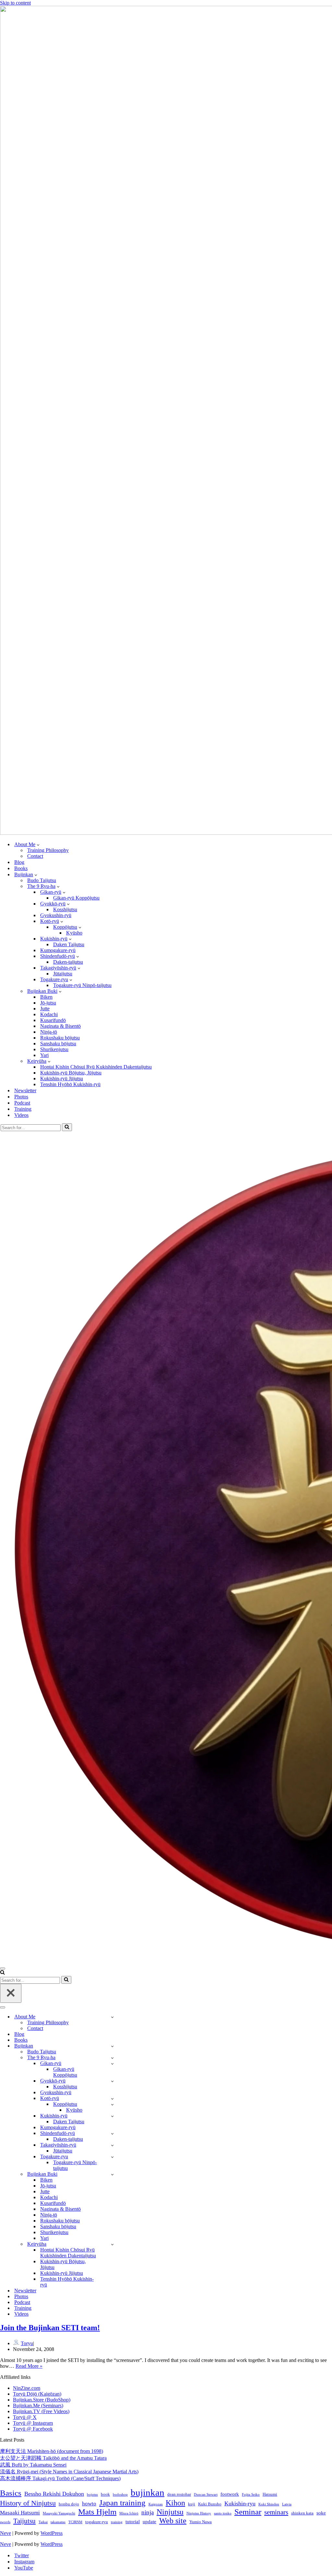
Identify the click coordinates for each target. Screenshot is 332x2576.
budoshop (120, 2495)
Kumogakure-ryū (58, 950)
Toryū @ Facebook (33, 2429)
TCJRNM (75, 2522)
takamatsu (58, 2522)
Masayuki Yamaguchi (59, 2513)
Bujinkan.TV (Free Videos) (41, 2411)
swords (5, 2522)
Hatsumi (270, 2494)
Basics (11, 2493)
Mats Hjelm (97, 2512)
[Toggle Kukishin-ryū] (112, 2116)
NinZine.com (27, 2388)
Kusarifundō (53, 1020)
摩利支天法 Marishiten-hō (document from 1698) (52, 2451)
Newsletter (25, 1090)
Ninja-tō (49, 1032)
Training (23, 1109)
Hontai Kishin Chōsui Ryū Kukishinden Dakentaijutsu (96, 1067)
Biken (46, 997)
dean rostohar (179, 2494)
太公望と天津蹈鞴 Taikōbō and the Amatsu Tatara (53, 2458)
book (105, 2494)
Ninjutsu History (199, 2513)
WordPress (52, 2533)
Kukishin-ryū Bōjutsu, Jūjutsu (71, 1073)
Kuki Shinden (269, 2504)
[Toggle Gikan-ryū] (112, 2064)
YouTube (24, 2568)
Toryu (27, 2343)
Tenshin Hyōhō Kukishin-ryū (70, 1084)
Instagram (24, 2562)
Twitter (22, 2555)
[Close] (11, 1993)
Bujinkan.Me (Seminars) (38, 2406)
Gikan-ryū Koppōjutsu (76, 898)
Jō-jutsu (48, 1003)
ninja (148, 2512)
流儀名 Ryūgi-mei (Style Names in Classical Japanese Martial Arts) (69, 2472)
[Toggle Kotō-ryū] (112, 2099)
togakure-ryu (97, 2522)
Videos (21, 1115)
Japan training (122, 2502)
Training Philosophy (48, 850)
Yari (44, 1055)
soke (321, 2513)
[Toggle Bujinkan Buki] (112, 2174)
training (117, 2522)
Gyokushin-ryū (56, 915)
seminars (276, 2512)
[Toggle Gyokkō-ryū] (112, 2081)
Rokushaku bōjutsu (60, 1038)
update (149, 2521)
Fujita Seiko (251, 2495)
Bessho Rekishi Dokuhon (54, 2494)
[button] (38, 845)
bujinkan (148, 2492)
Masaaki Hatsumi (20, 2513)
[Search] (67, 1127)
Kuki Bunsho (210, 2504)
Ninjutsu (170, 2512)
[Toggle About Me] (112, 2017)
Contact (35, 856)
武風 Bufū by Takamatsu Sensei (33, 2465)
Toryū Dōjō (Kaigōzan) (37, 2394)
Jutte (45, 1009)
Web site (173, 2521)
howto (89, 2504)
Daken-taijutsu (68, 962)
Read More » (29, 2366)
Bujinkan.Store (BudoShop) (42, 2400)
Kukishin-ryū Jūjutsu (62, 1078)
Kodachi (49, 1014)
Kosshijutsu (65, 909)
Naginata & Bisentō (60, 1026)
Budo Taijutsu (42, 880)
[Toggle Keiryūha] (112, 2244)
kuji (192, 2504)
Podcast (22, 1103)
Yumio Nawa (201, 2522)
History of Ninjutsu (28, 2503)
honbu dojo (69, 2504)
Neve (6, 2533)
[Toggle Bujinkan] (112, 2046)
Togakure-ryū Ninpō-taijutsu (82, 985)
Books (21, 868)
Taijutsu (24, 2521)
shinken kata (302, 2513)
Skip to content (15, 3)
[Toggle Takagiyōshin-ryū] (112, 2145)
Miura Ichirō (129, 2513)
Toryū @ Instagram (33, 2423)
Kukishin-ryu (240, 2503)
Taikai (43, 2522)
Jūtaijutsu (63, 974)
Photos (21, 1097)
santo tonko (223, 2513)
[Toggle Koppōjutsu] (112, 2104)
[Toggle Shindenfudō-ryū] (112, 2133)
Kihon (175, 2503)
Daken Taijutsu (69, 944)
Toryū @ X (25, 2417)
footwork (230, 2494)
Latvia (287, 2504)
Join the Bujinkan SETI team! (50, 2328)
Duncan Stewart (206, 2495)
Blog (19, 862)
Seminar (248, 2512)
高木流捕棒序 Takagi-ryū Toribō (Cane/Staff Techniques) (60, 2478)
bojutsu (92, 2495)
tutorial (133, 2521)
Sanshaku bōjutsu (58, 1044)
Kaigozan (156, 2504)
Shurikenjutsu (54, 1049)
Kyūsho (74, 933)
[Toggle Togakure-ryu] (112, 2157)
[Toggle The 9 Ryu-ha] (112, 2058)
